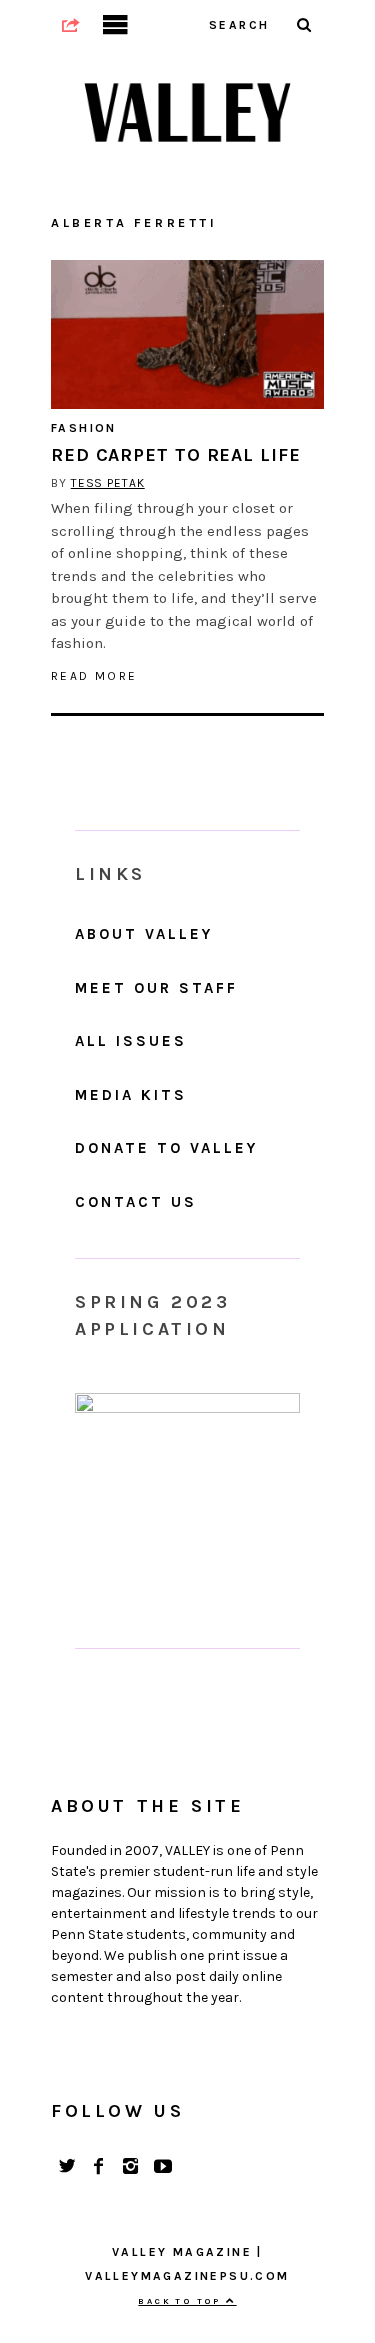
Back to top (182, 2301)
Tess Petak (108, 483)
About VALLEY (144, 934)
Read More (94, 676)
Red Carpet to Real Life (176, 455)
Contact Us (136, 1202)
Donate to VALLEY (166, 1148)
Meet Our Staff (156, 988)
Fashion (84, 428)
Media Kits (131, 1095)
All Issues (131, 1041)
